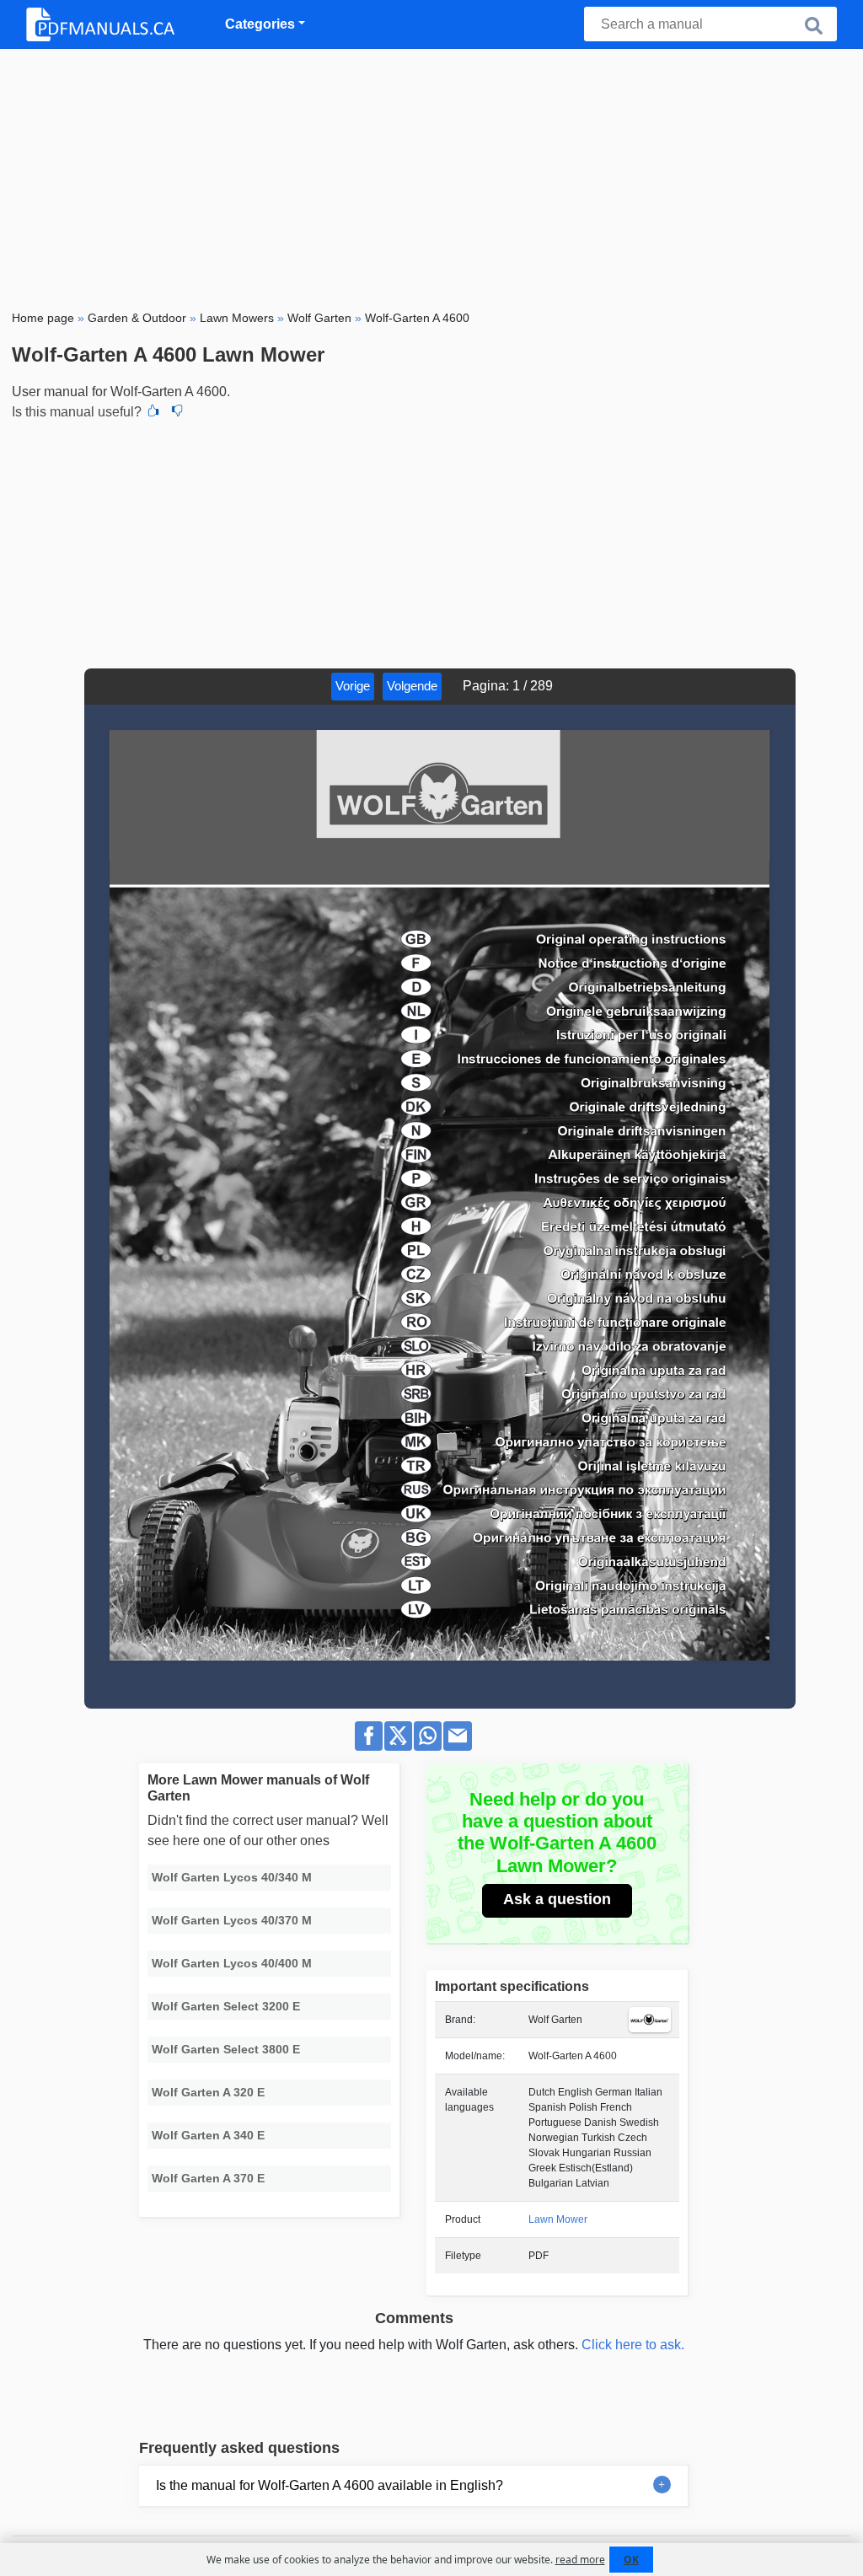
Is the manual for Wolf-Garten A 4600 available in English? (330, 2485)
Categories (260, 24)
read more (580, 2560)
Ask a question (557, 1899)
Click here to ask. (633, 2345)
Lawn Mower (558, 2219)
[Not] (177, 412)
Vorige (353, 686)
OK (631, 2560)
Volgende (412, 686)
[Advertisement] (431, 175)
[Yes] (153, 412)
